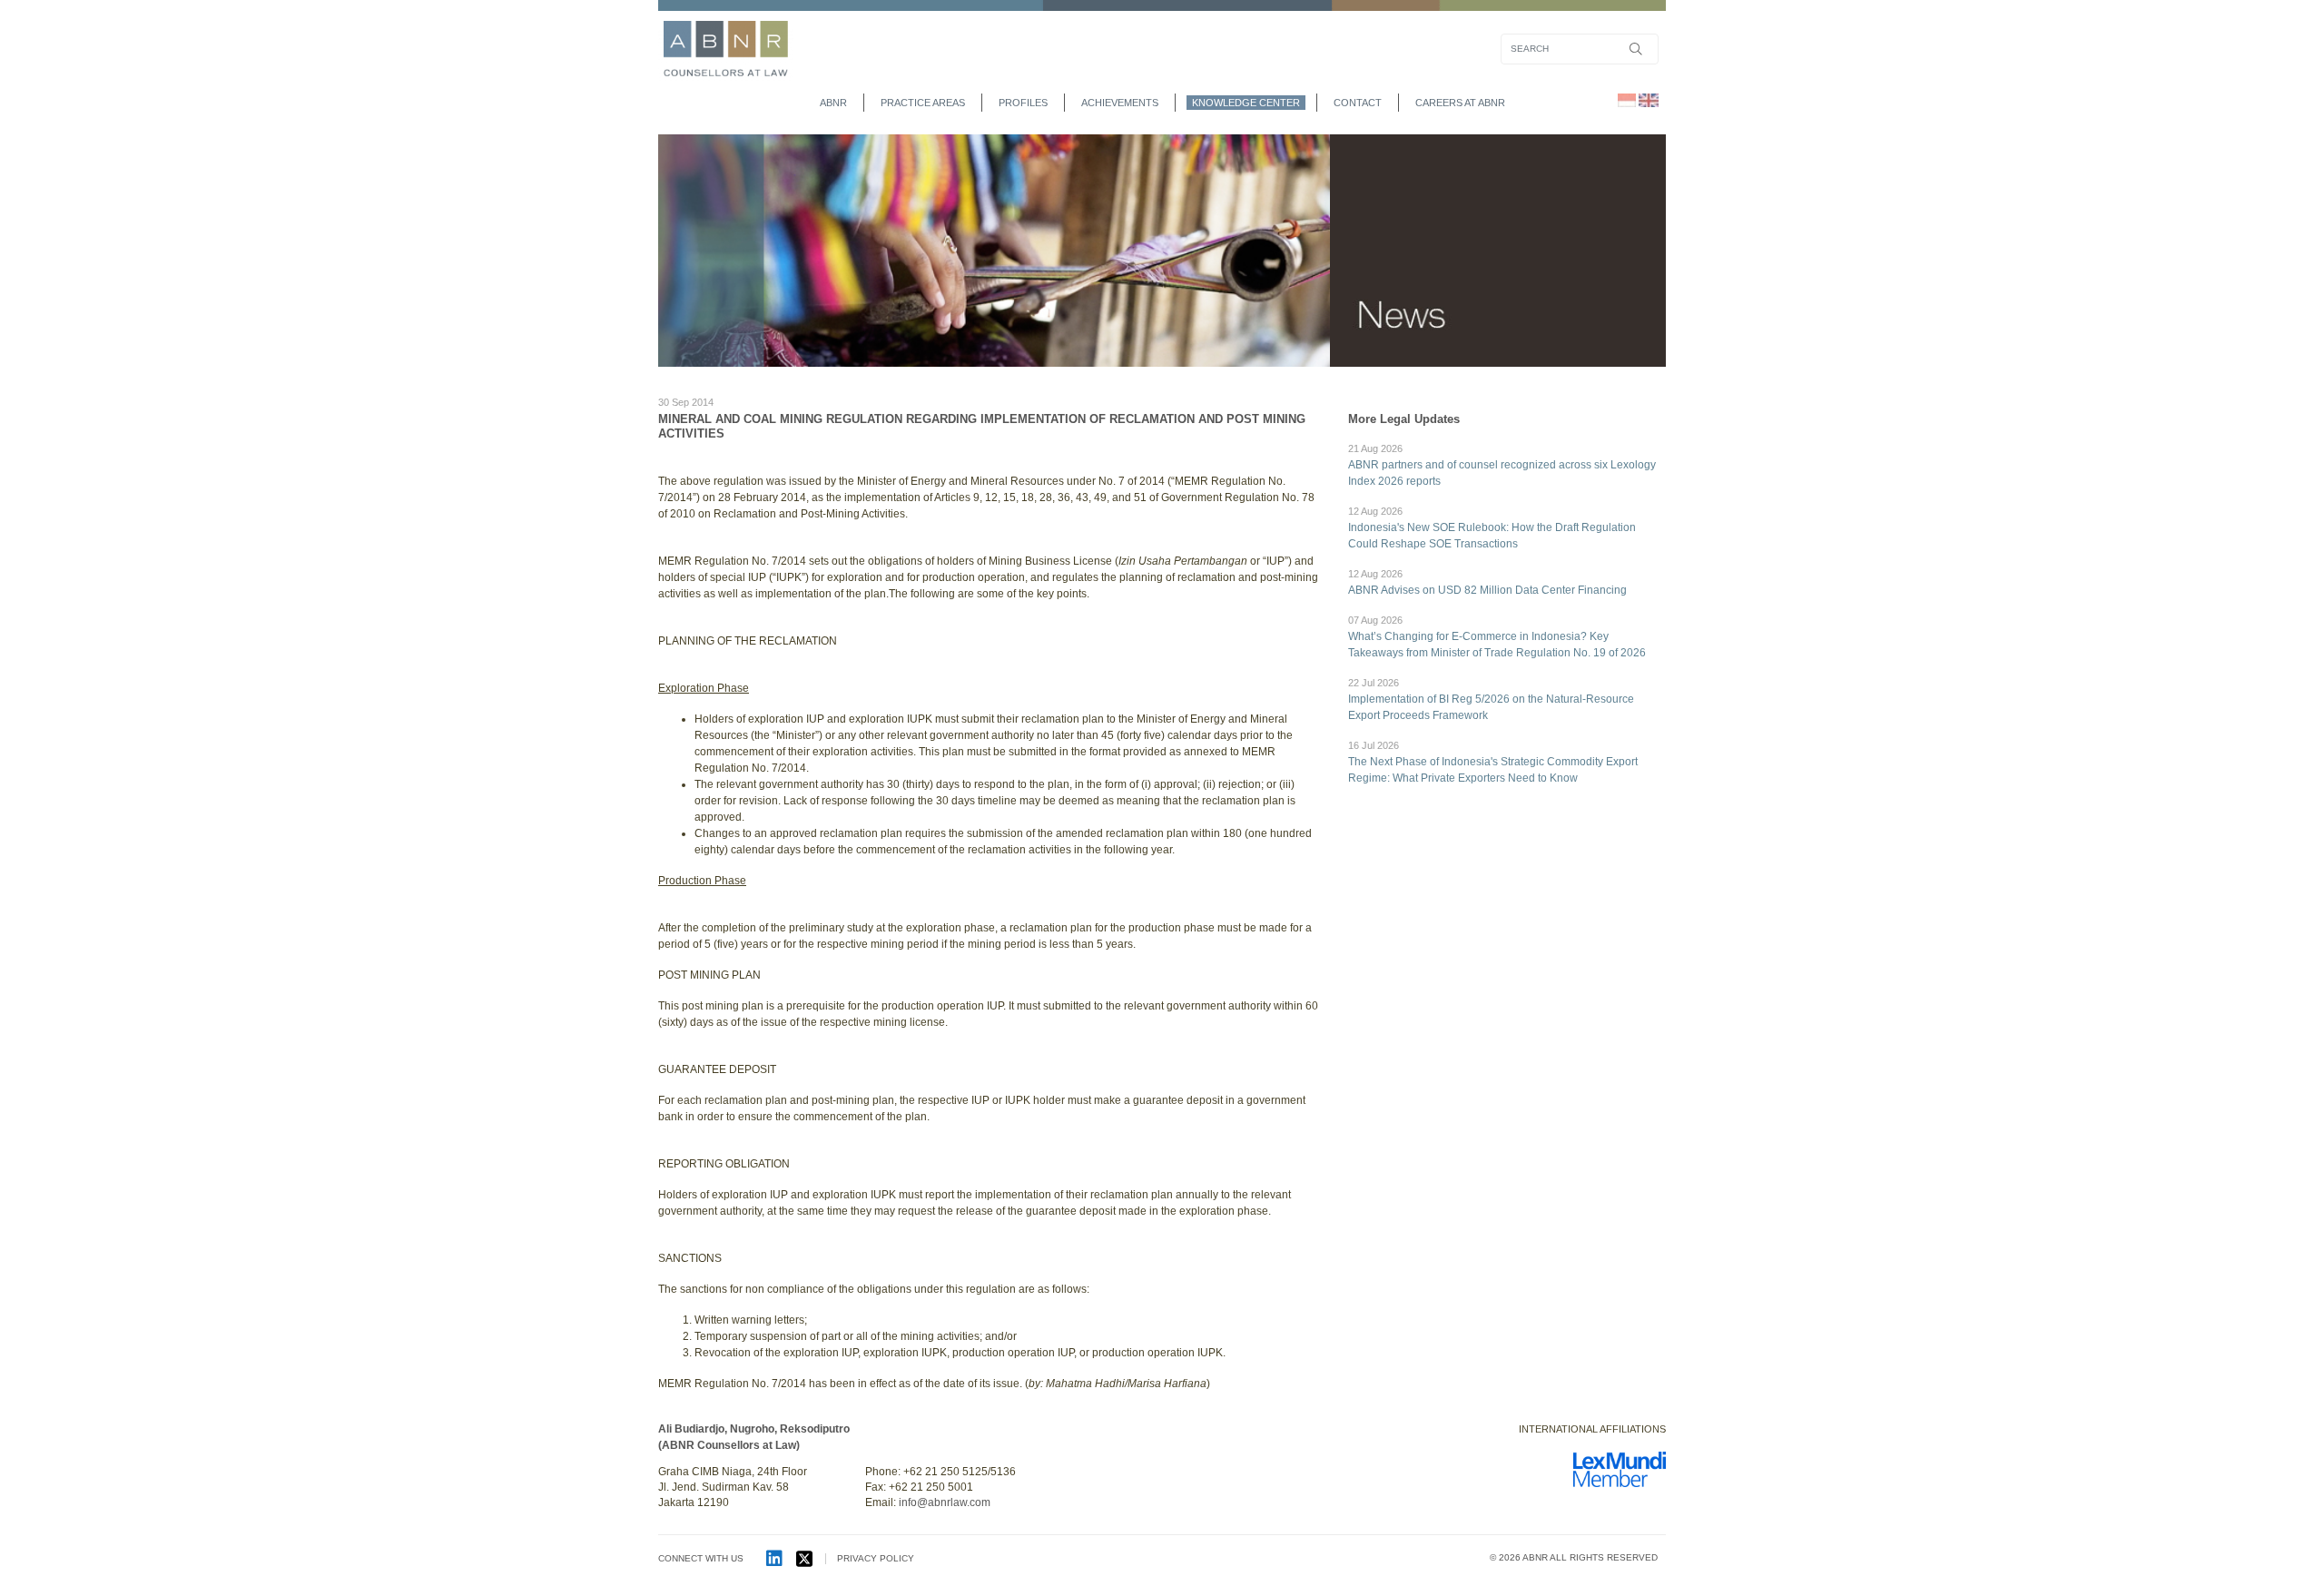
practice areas (923, 103)
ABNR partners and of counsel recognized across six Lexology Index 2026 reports (1502, 465)
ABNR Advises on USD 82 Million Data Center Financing (1487, 582)
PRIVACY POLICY (876, 1558)
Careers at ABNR (1460, 103)
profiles (1023, 103)
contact (1358, 103)
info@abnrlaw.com (945, 1502)
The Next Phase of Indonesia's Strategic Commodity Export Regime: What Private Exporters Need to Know (1493, 762)
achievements (1120, 103)
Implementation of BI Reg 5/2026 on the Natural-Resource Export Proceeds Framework (1491, 699)
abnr (833, 103)
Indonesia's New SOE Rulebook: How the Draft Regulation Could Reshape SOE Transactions (1492, 528)
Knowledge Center (1246, 103)
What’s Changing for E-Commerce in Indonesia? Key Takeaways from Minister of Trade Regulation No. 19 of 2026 (1497, 637)
